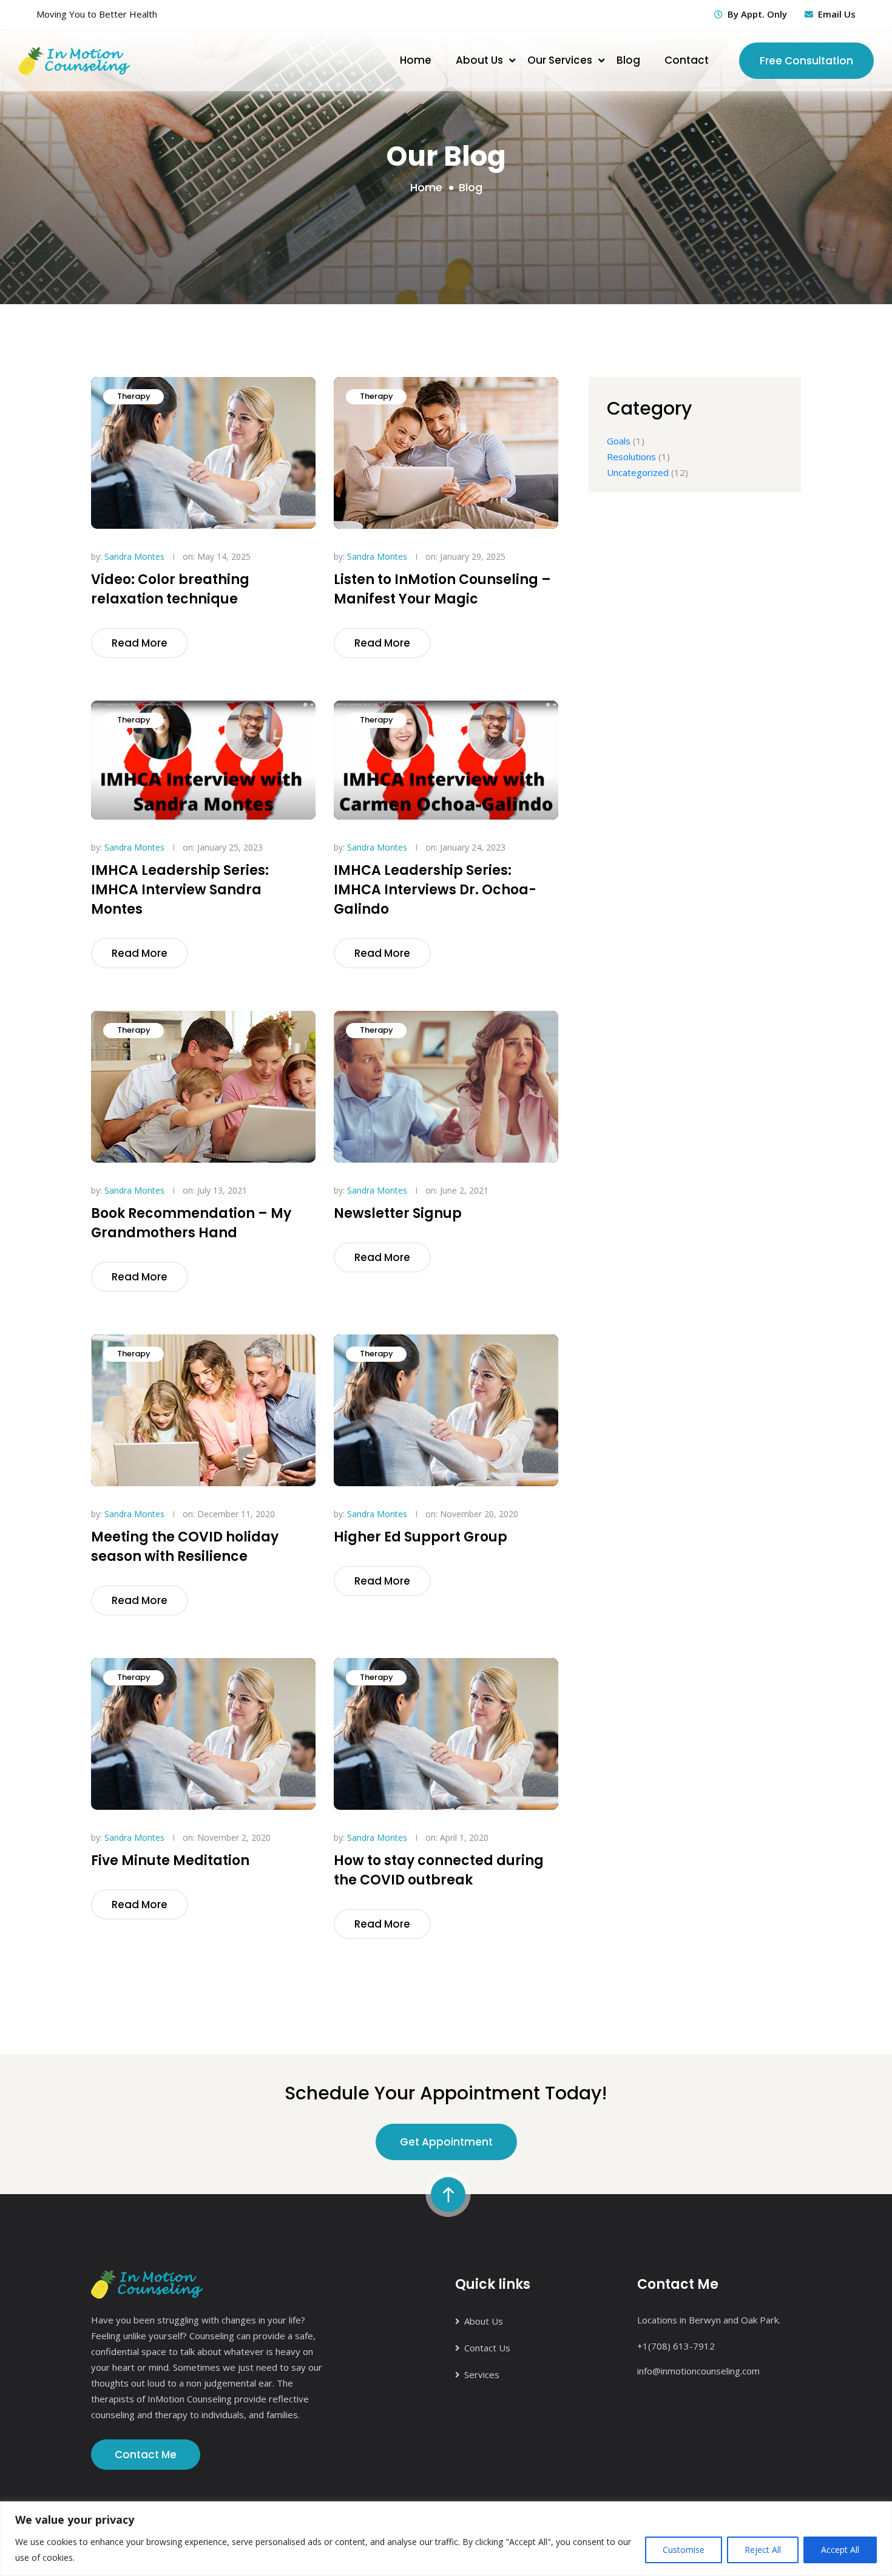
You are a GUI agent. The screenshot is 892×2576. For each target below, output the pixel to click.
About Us (479, 60)
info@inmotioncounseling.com (698, 2371)
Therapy (134, 396)
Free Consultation (806, 61)
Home (416, 60)
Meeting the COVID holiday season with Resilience (185, 1547)
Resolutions (631, 457)
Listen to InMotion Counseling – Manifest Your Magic (442, 589)
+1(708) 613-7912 (676, 2346)
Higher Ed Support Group (421, 1537)
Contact (687, 60)
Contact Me (146, 2455)
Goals (619, 441)
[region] (446, 2539)
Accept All (840, 2550)
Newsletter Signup (398, 1213)
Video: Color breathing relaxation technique (170, 589)
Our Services (560, 60)
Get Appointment (446, 2142)
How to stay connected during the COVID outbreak (439, 1870)
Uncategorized (638, 472)
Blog (628, 60)
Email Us (837, 14)
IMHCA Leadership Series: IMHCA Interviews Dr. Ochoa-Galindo (435, 890)
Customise (684, 2550)
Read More (140, 643)
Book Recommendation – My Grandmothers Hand (191, 1223)
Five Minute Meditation (170, 1861)
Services (482, 2374)
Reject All (763, 2550)
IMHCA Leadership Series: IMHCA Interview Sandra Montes (180, 890)
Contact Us (487, 2348)
